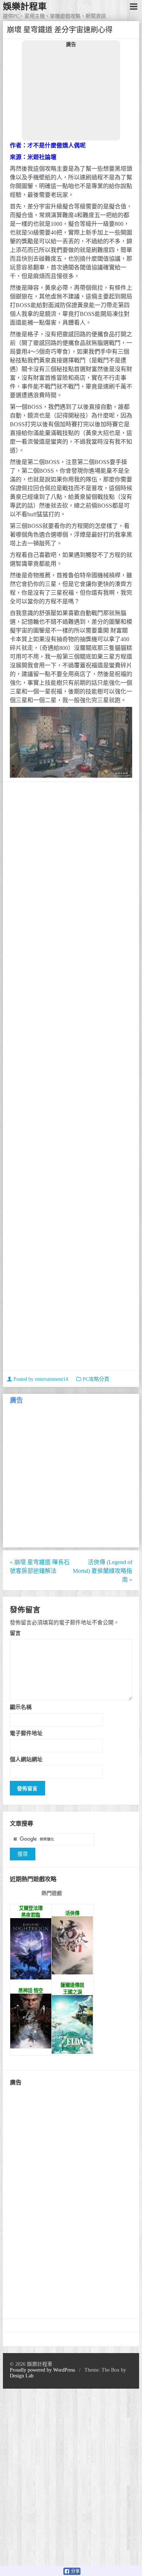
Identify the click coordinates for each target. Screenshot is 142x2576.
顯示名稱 (21, 1707)
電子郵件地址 (26, 1733)
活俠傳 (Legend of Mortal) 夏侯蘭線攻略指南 (102, 1571)
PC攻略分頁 (96, 1379)
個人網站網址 (26, 1759)
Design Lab (22, 2376)
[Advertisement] (71, 94)
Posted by (40, 1379)
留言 (15, 1633)
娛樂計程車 (25, 7)
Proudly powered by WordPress (42, 2370)
